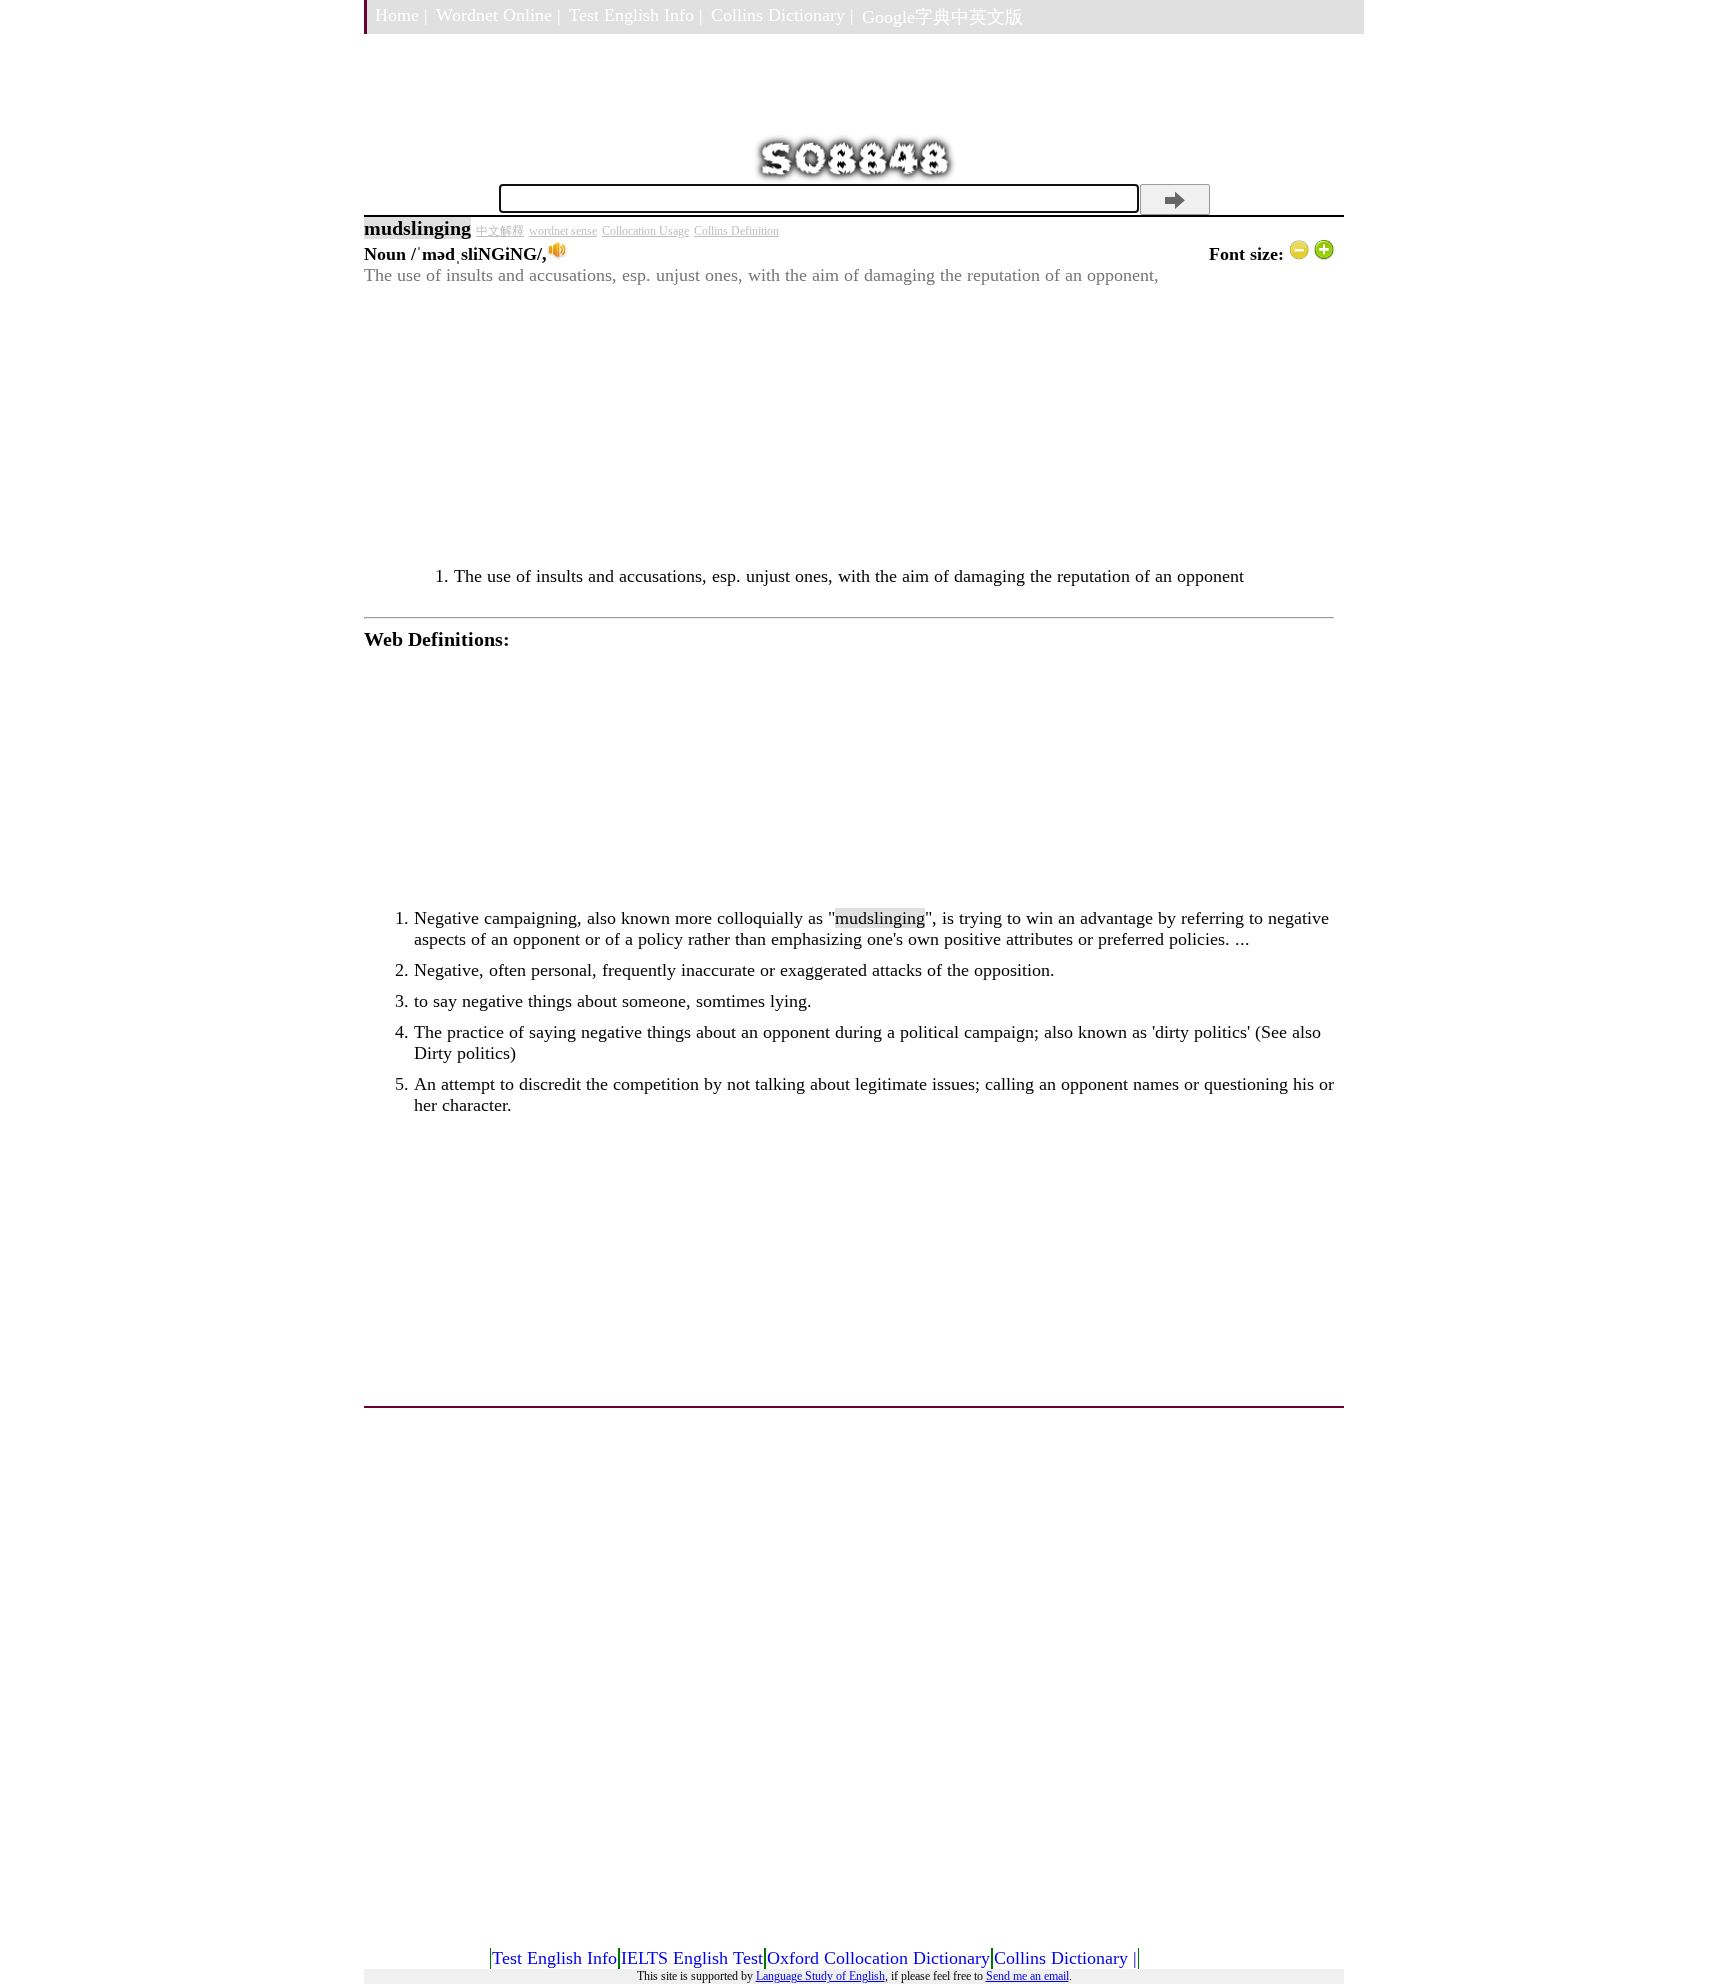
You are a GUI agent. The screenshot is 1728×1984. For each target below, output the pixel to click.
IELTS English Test (692, 1958)
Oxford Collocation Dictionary (878, 1958)
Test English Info (554, 1958)
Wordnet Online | (498, 15)
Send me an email (1027, 1976)
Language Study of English (820, 1976)
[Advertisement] (849, 426)
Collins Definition (736, 231)
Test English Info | (636, 15)
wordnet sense (563, 231)
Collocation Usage (645, 231)
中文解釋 (500, 231)
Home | (401, 15)
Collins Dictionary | (782, 15)
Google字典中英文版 (942, 17)
